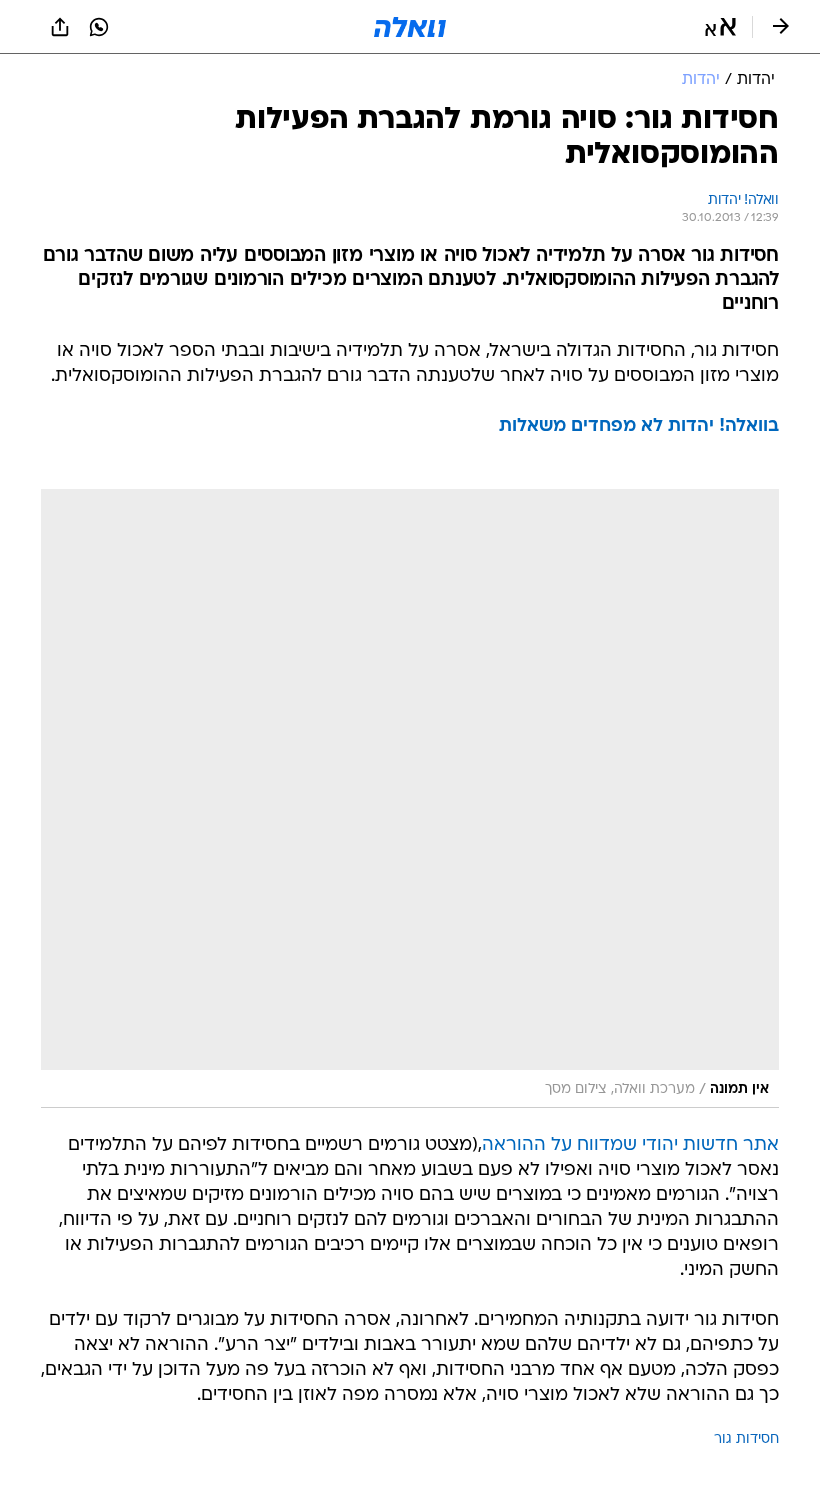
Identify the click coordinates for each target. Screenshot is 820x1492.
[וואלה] (410, 27)
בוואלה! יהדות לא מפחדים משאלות (639, 426)
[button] (720, 27)
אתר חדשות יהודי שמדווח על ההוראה (630, 1145)
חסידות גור (746, 1439)
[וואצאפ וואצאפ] (99, 27)
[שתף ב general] (60, 27)
